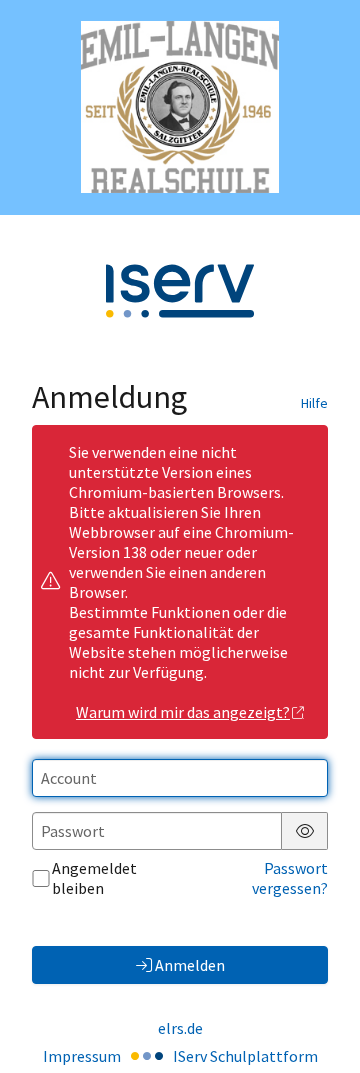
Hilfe (314, 403)
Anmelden (190, 965)
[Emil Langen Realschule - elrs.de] (180, 107)
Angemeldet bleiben (94, 878)
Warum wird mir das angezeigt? (183, 712)
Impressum (82, 1056)
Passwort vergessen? (290, 878)
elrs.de (180, 1028)
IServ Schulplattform (245, 1056)
